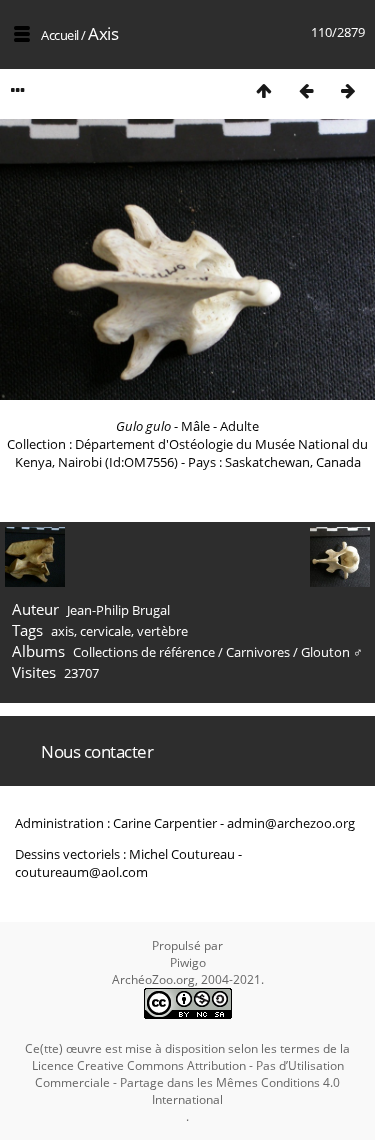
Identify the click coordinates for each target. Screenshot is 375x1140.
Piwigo (188, 962)
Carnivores (258, 652)
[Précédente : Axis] (306, 90)
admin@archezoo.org (291, 823)
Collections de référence (144, 652)
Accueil (60, 35)
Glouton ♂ (332, 652)
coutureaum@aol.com (81, 872)
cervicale (105, 631)
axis (62, 631)
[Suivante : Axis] (348, 90)
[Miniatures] (264, 90)
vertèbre (162, 631)
